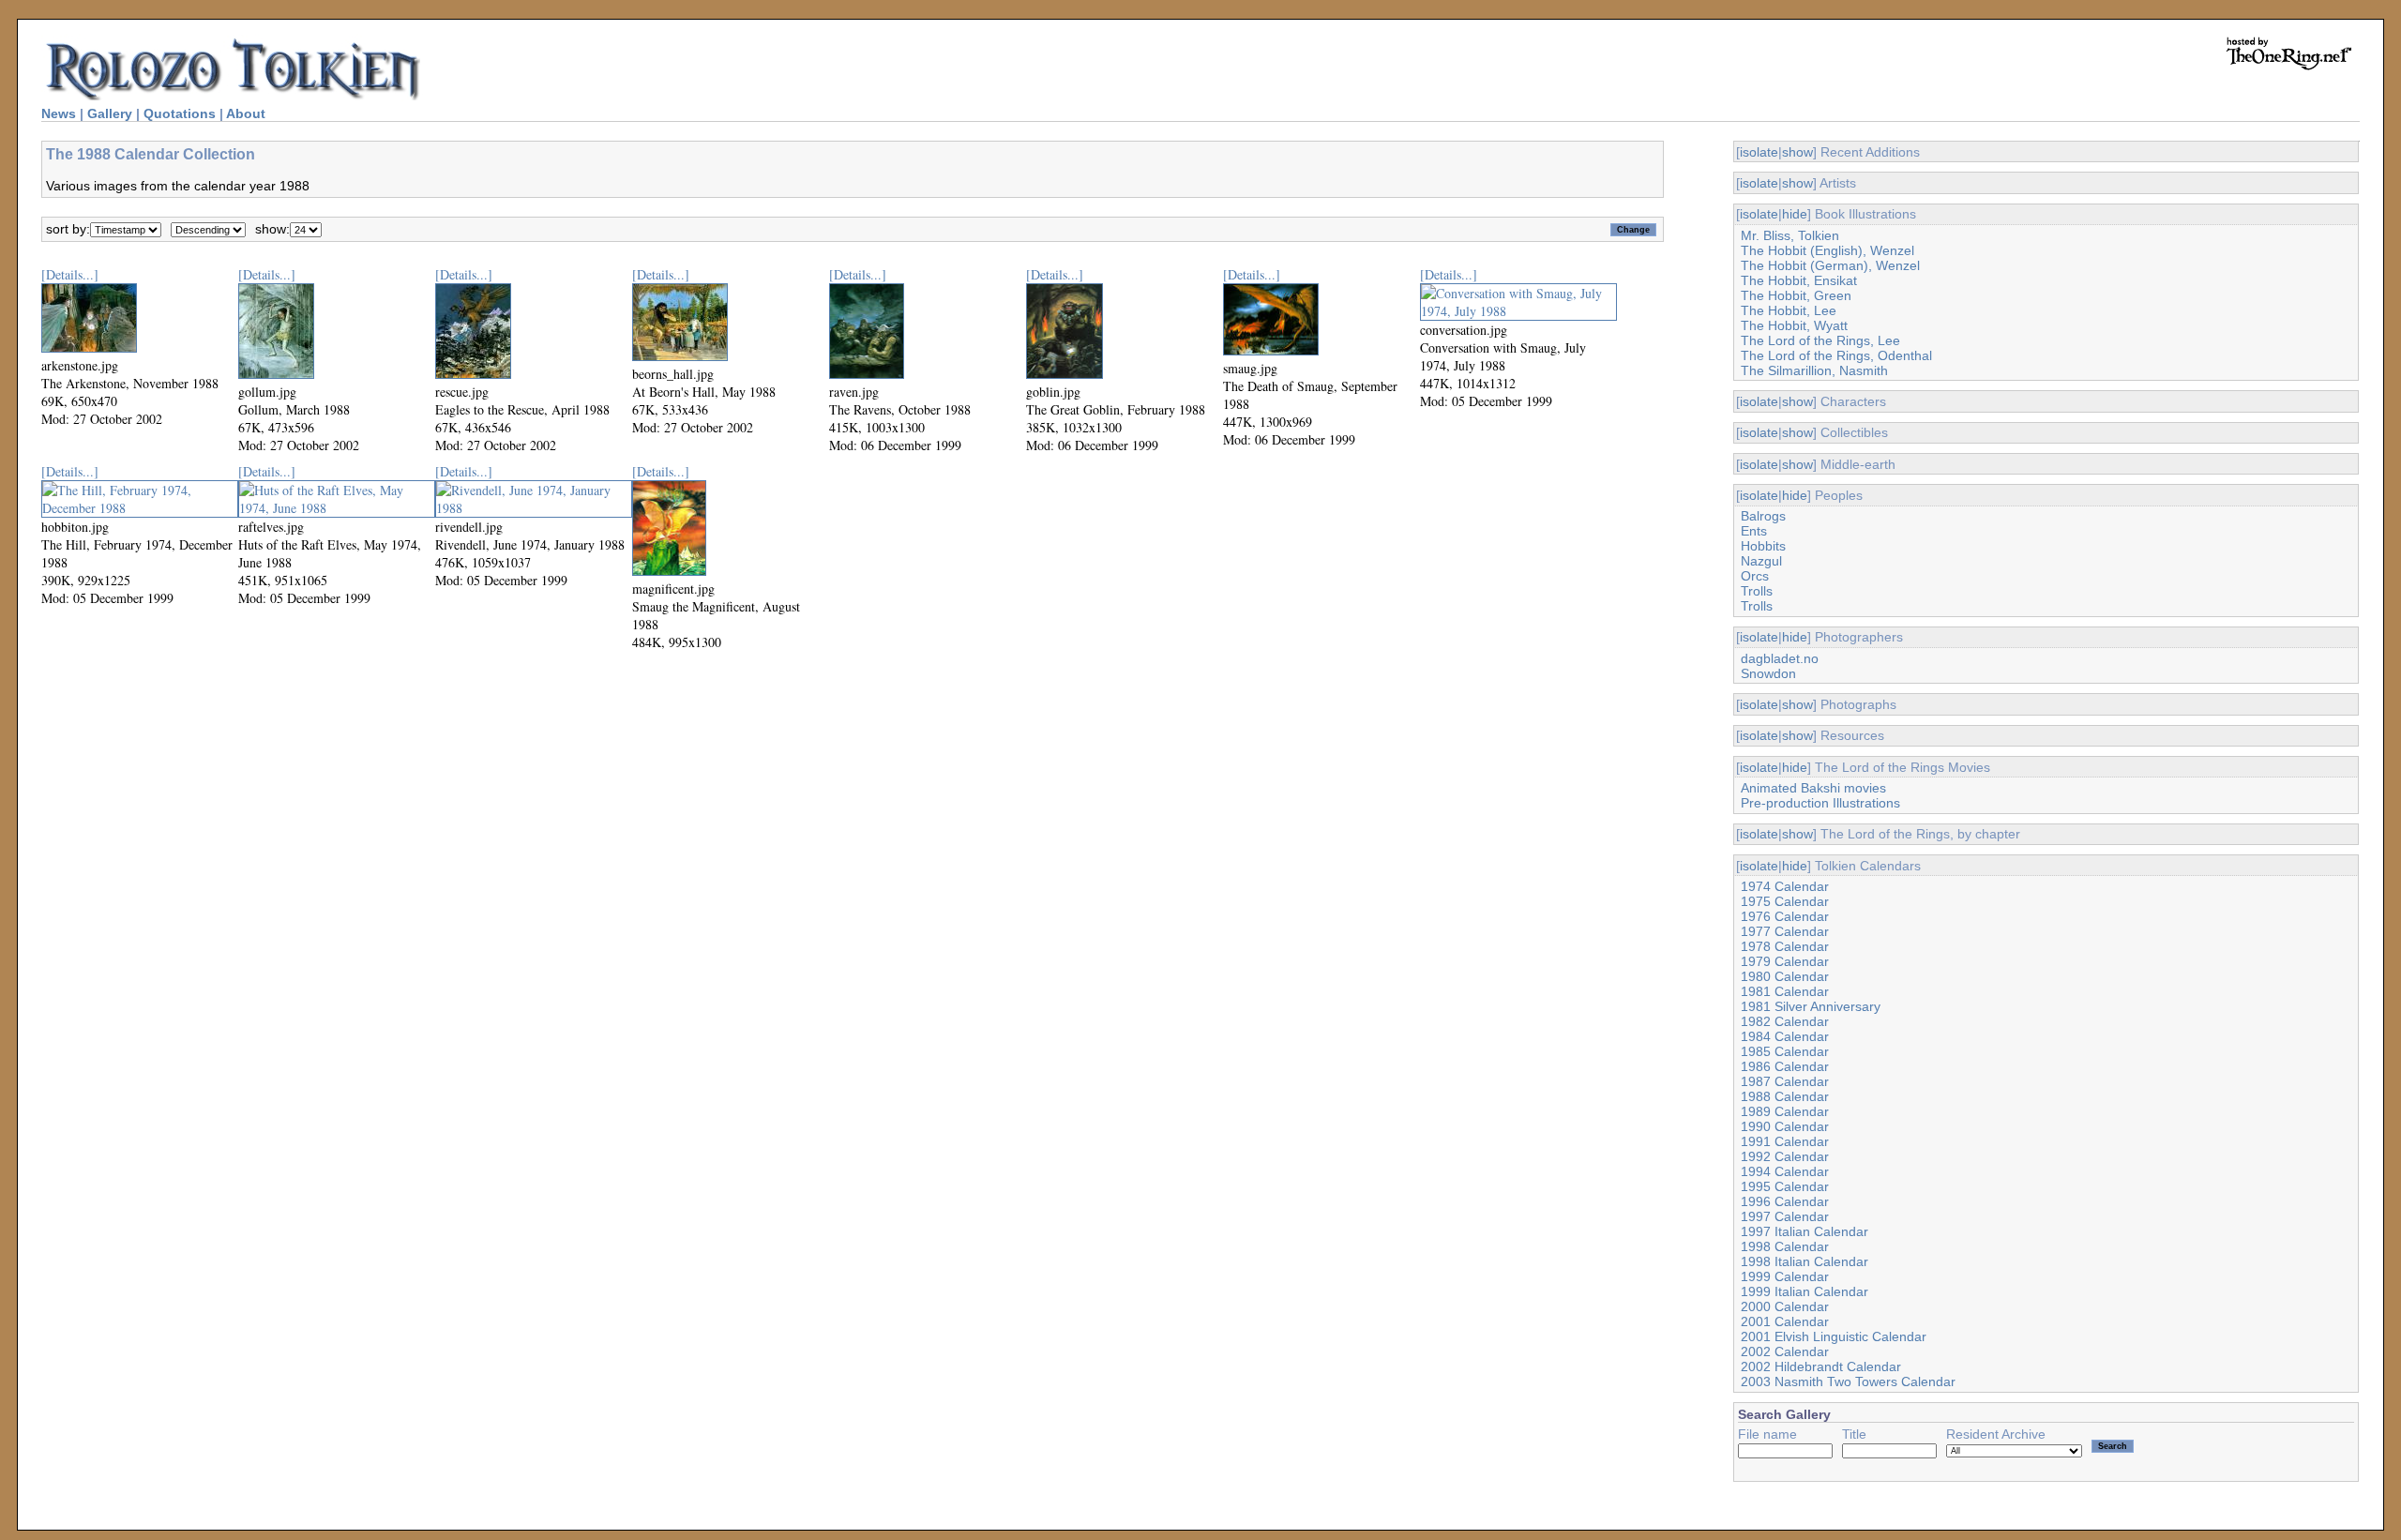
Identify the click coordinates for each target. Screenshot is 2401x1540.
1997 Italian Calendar (1805, 1231)
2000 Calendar (1785, 1306)
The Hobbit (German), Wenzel (1830, 265)
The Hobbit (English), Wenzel (1827, 250)
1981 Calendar (1785, 991)
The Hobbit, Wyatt (1794, 325)
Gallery (110, 113)
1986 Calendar (1785, 1066)
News (59, 113)
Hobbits (1763, 546)
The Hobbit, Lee (1789, 310)
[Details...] (70, 274)
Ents (1754, 531)
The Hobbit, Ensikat (1799, 280)
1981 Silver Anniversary (1811, 1006)
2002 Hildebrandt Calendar (1821, 1366)
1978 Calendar (1785, 946)
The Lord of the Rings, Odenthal (1836, 355)
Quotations (180, 113)
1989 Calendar (1785, 1111)
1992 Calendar (1785, 1156)
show (1797, 152)
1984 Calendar (1785, 1036)
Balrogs (1763, 516)
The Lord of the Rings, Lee (1820, 340)
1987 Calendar (1785, 1081)
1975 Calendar (1785, 901)
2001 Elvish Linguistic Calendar (1834, 1336)
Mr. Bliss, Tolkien (1790, 235)
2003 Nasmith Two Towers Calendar (1848, 1381)
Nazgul (1761, 561)
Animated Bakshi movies (1813, 788)
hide (1795, 214)
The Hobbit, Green (1796, 295)
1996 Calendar (1785, 1201)
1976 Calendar (1785, 916)
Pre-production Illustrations (1820, 803)
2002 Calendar (1785, 1351)
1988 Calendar (1785, 1096)
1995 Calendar (1785, 1186)
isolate (1759, 152)
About (246, 113)
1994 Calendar (1785, 1171)
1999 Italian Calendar (1805, 1291)
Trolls (1757, 591)
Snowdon (1768, 673)
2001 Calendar (1785, 1321)
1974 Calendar (1785, 886)
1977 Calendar (1785, 931)
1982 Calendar (1785, 1021)
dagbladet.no (1780, 658)
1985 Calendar (1785, 1051)
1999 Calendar (1785, 1276)
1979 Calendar (1785, 961)
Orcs (1755, 576)
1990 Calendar (1785, 1126)
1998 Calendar (1785, 1246)
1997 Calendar (1785, 1216)
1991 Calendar (1785, 1141)
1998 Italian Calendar (1805, 1261)
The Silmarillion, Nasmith (1814, 370)
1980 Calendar (1785, 976)
